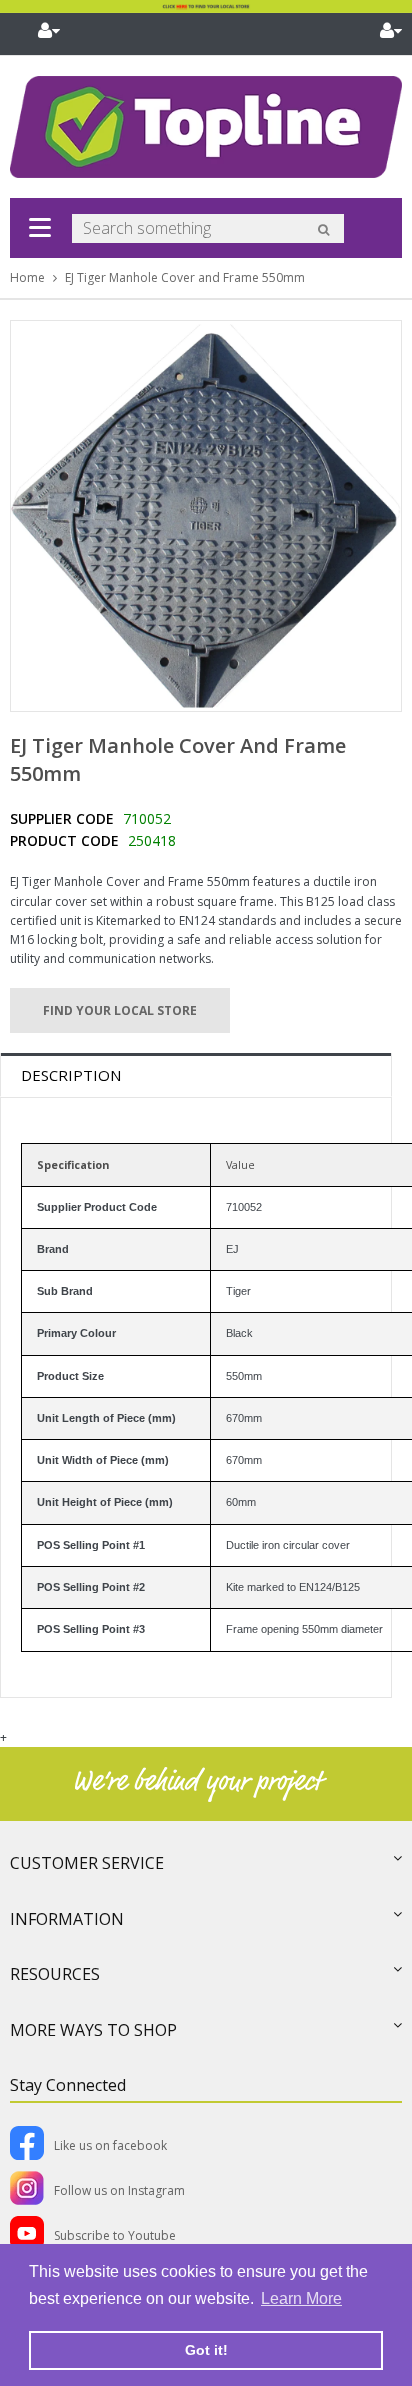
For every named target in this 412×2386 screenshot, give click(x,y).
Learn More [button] (301, 2298)
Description (71, 1075)
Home (27, 277)
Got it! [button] (206, 2350)
